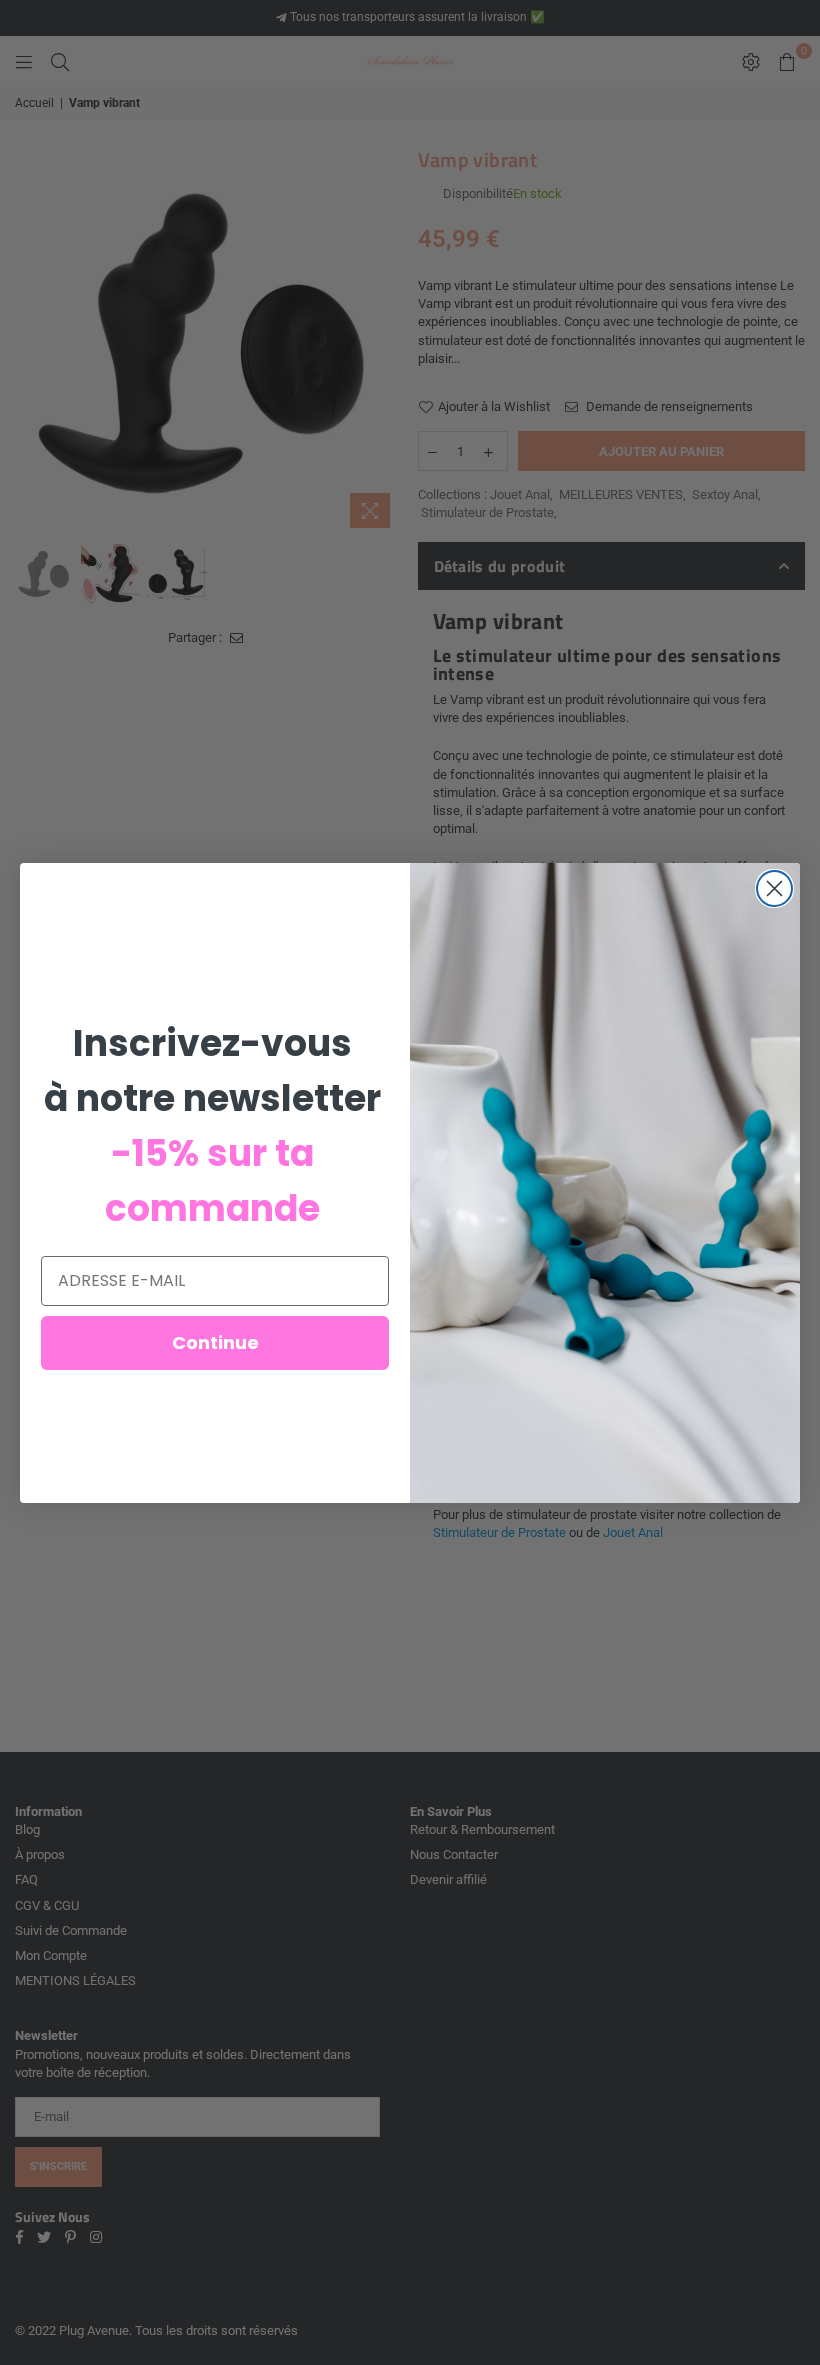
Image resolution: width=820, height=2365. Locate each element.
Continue (215, 1342)
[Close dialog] (774, 888)
